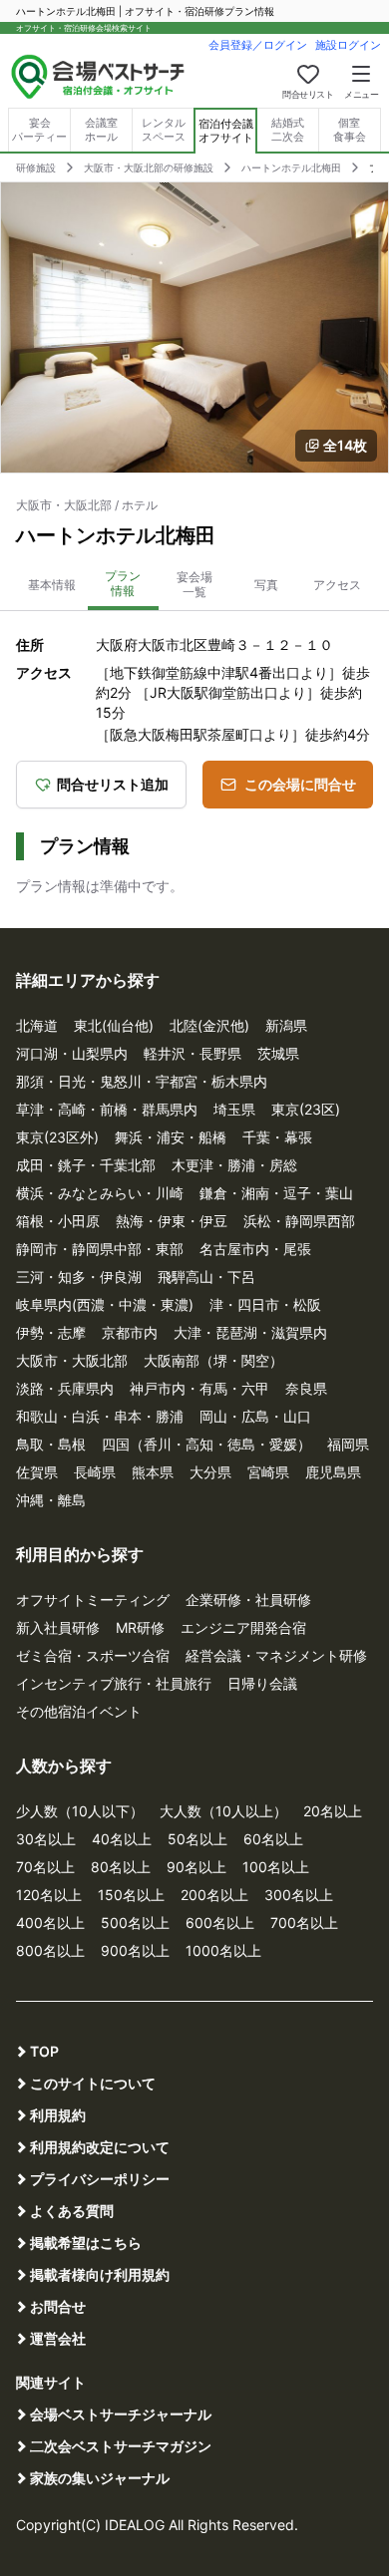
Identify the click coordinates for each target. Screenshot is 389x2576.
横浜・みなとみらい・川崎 (100, 1193)
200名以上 (214, 1895)
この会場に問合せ (300, 784)
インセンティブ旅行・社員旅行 (114, 1683)
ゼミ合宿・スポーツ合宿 (93, 1655)
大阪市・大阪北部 (72, 1360)
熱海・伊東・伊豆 (172, 1221)
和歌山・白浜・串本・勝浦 (100, 1416)
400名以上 (50, 1923)
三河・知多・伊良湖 (79, 1277)
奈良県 (306, 1388)
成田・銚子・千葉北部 (86, 1165)
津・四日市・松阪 (265, 1304)
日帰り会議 (262, 1683)
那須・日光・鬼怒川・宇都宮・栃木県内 (142, 1081)
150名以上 (131, 1895)
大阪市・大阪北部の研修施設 (149, 167)
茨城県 (278, 1053)
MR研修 (140, 1627)
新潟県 (286, 1025)
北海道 (37, 1025)
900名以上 (135, 1950)
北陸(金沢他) (209, 1025)
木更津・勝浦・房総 (234, 1165)
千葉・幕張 (277, 1137)
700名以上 (304, 1923)
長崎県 (95, 1472)
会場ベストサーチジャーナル (121, 2414)
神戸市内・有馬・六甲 (199, 1388)
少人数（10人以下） (80, 1811)
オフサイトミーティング (93, 1600)
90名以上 (196, 1867)
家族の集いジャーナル (100, 2478)
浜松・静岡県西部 (299, 1221)
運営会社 (58, 2338)
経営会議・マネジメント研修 (276, 1655)
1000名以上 (223, 1950)
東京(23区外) (57, 1137)
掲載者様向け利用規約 (100, 2274)
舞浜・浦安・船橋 (171, 1137)
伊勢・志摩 (51, 1332)
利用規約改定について (100, 2147)
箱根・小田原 (58, 1221)
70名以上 (45, 1867)
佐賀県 (37, 1472)
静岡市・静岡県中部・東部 (100, 1249)
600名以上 (220, 1923)
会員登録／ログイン (258, 45)
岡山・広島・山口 (255, 1416)
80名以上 (121, 1867)
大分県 (210, 1472)
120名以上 (49, 1895)
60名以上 (273, 1839)
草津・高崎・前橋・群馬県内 (107, 1109)
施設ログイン (348, 45)
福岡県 (348, 1444)
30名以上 (46, 1839)
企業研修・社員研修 (248, 1600)
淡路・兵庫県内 (65, 1388)
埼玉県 (234, 1109)
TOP (44, 2051)
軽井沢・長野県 (193, 1053)
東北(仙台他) (114, 1025)
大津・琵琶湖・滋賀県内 (250, 1332)
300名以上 (299, 1895)
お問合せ (58, 2306)
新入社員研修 (58, 1627)
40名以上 (122, 1839)
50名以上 (197, 1839)
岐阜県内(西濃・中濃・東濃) (105, 1304)
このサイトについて (93, 2083)
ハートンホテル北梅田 (291, 167)
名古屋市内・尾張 (255, 1249)
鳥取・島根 (51, 1444)
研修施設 (36, 167)
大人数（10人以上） (223, 1811)
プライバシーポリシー (100, 2179)
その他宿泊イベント (79, 1711)
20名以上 (333, 1811)
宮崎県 (268, 1472)
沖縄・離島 (51, 1500)
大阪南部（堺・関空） (213, 1360)
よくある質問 (72, 2211)
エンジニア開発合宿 (243, 1627)
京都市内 (130, 1332)
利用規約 (58, 2115)
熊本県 (153, 1472)
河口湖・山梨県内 (72, 1053)
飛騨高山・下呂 (206, 1277)
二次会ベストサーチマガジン (121, 2446)
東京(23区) (306, 1109)
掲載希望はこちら (86, 2243)
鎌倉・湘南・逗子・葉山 (276, 1193)
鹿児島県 (333, 1472)
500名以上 (135, 1923)
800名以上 (50, 1950)
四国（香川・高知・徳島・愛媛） (206, 1444)
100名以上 (276, 1867)
